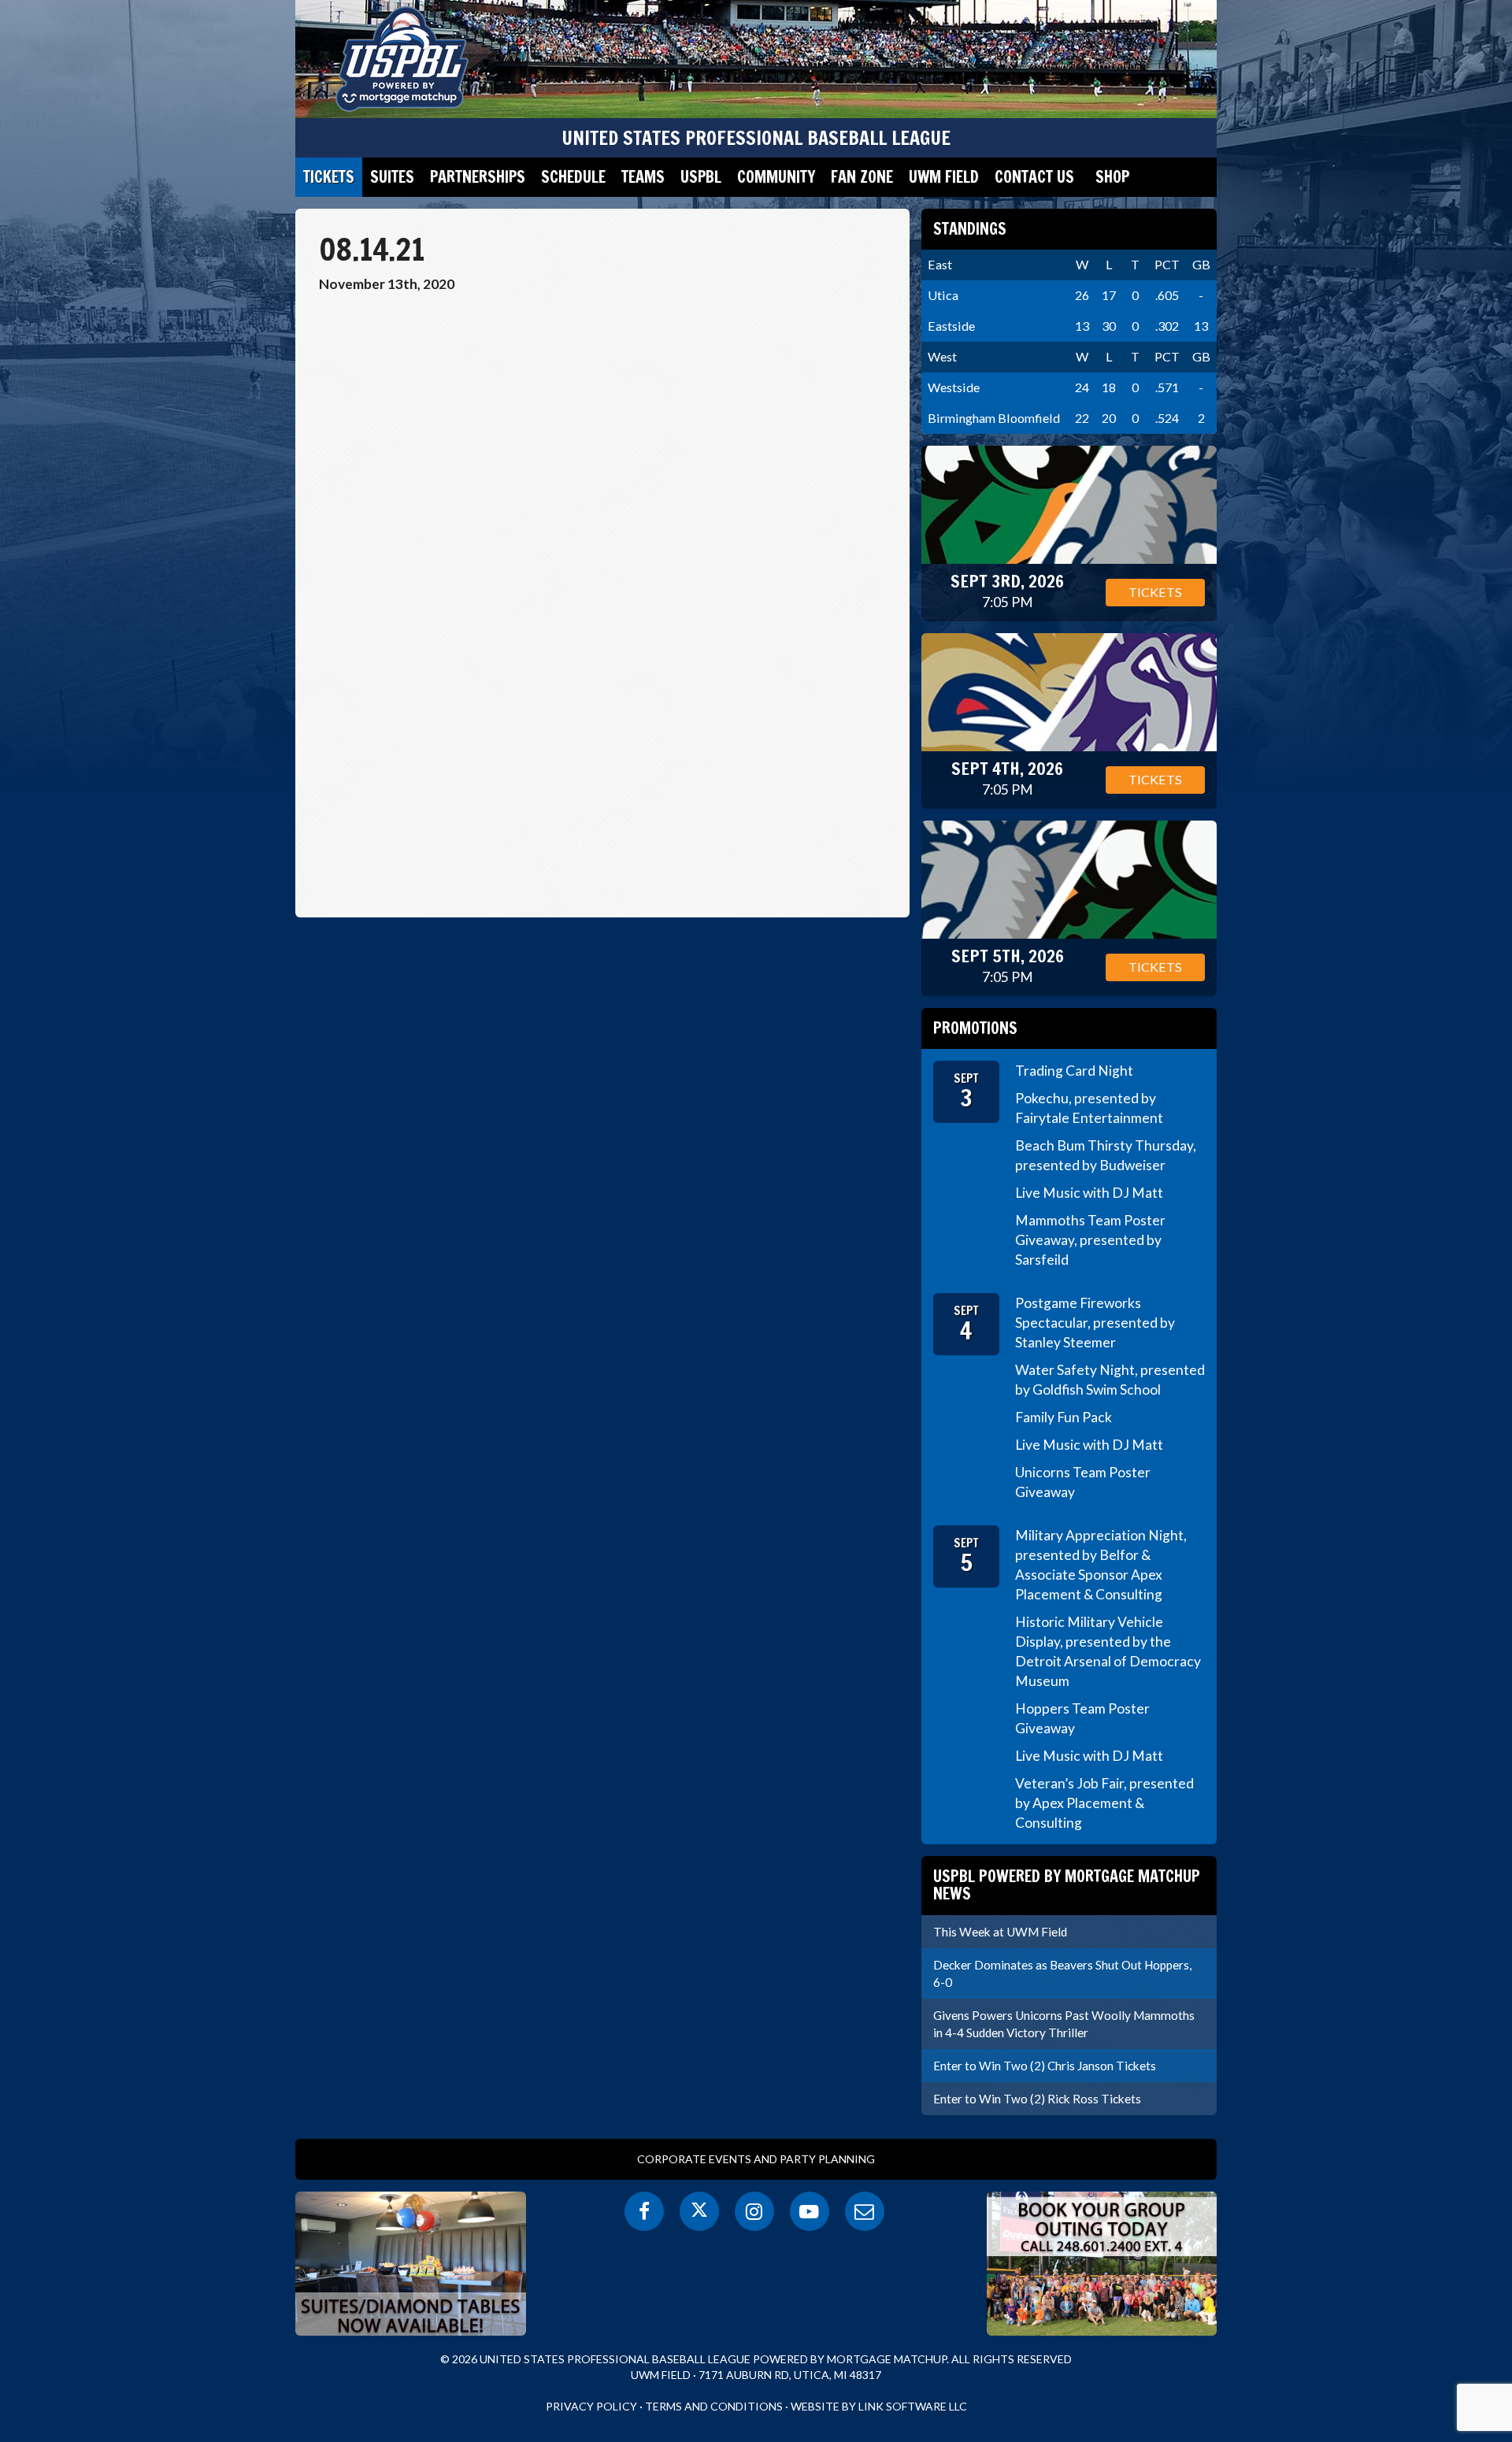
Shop (1112, 177)
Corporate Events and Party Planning (756, 2159)
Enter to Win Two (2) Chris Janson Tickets (1045, 2066)
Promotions (975, 1028)
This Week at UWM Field (1000, 1932)
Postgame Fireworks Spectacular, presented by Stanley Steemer (1095, 1323)
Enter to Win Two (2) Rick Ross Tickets (1037, 2099)
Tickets (329, 177)
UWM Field (944, 177)
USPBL (701, 177)
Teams (643, 177)
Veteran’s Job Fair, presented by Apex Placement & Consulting (1104, 1803)
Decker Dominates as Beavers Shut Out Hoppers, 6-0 (1062, 1973)
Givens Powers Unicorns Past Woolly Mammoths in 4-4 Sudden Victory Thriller (1064, 2024)
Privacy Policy (591, 2406)
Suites (392, 177)
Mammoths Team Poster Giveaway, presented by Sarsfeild (1090, 1240)
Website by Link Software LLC (879, 2406)
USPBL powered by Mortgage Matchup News (1067, 1885)
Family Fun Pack (1064, 1417)
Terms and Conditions (714, 2406)
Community (776, 177)
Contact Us (1034, 177)
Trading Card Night (1074, 1071)
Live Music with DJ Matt (1089, 1193)
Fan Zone (862, 177)
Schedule (573, 177)
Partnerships (478, 177)
